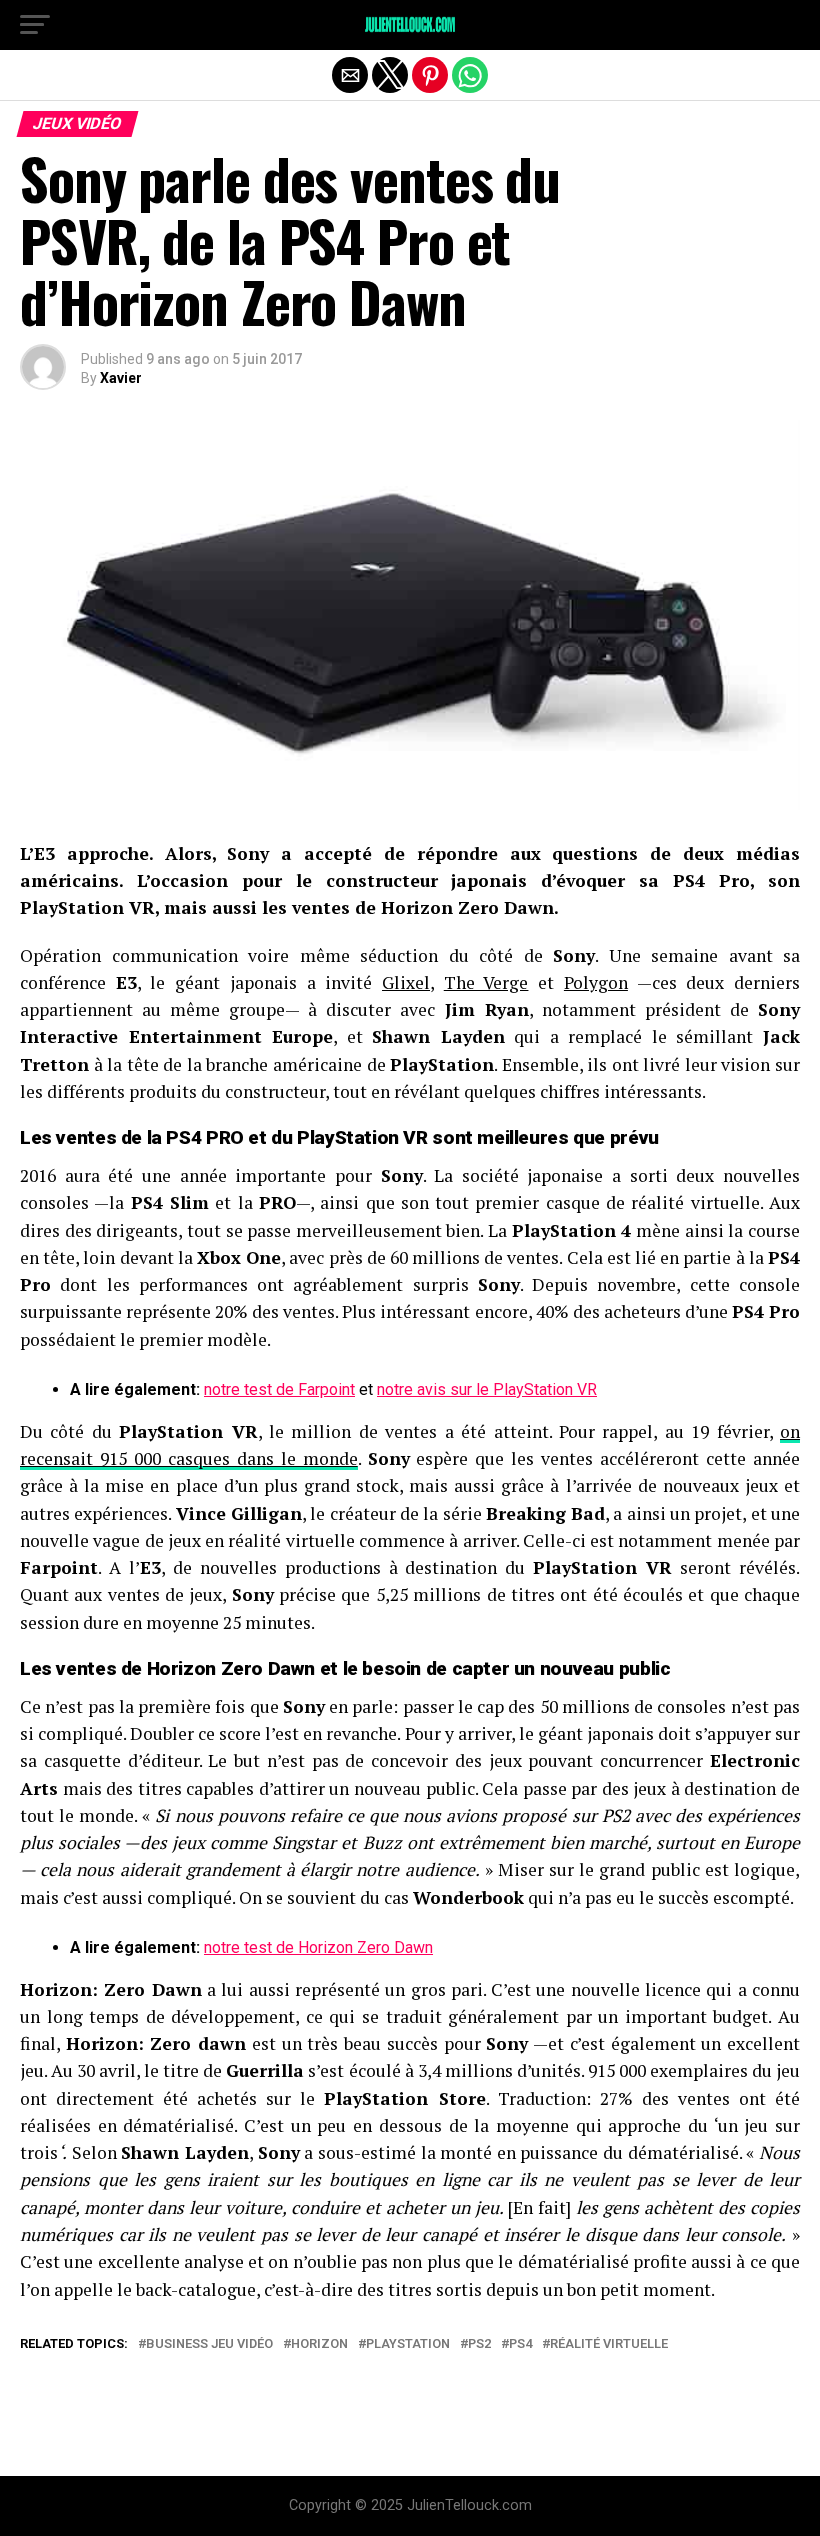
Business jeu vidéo (209, 2344)
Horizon (319, 2344)
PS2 (479, 2344)
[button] (35, 25)
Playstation (408, 2344)
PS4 (520, 2344)
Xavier (121, 378)
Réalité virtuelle (609, 2344)
